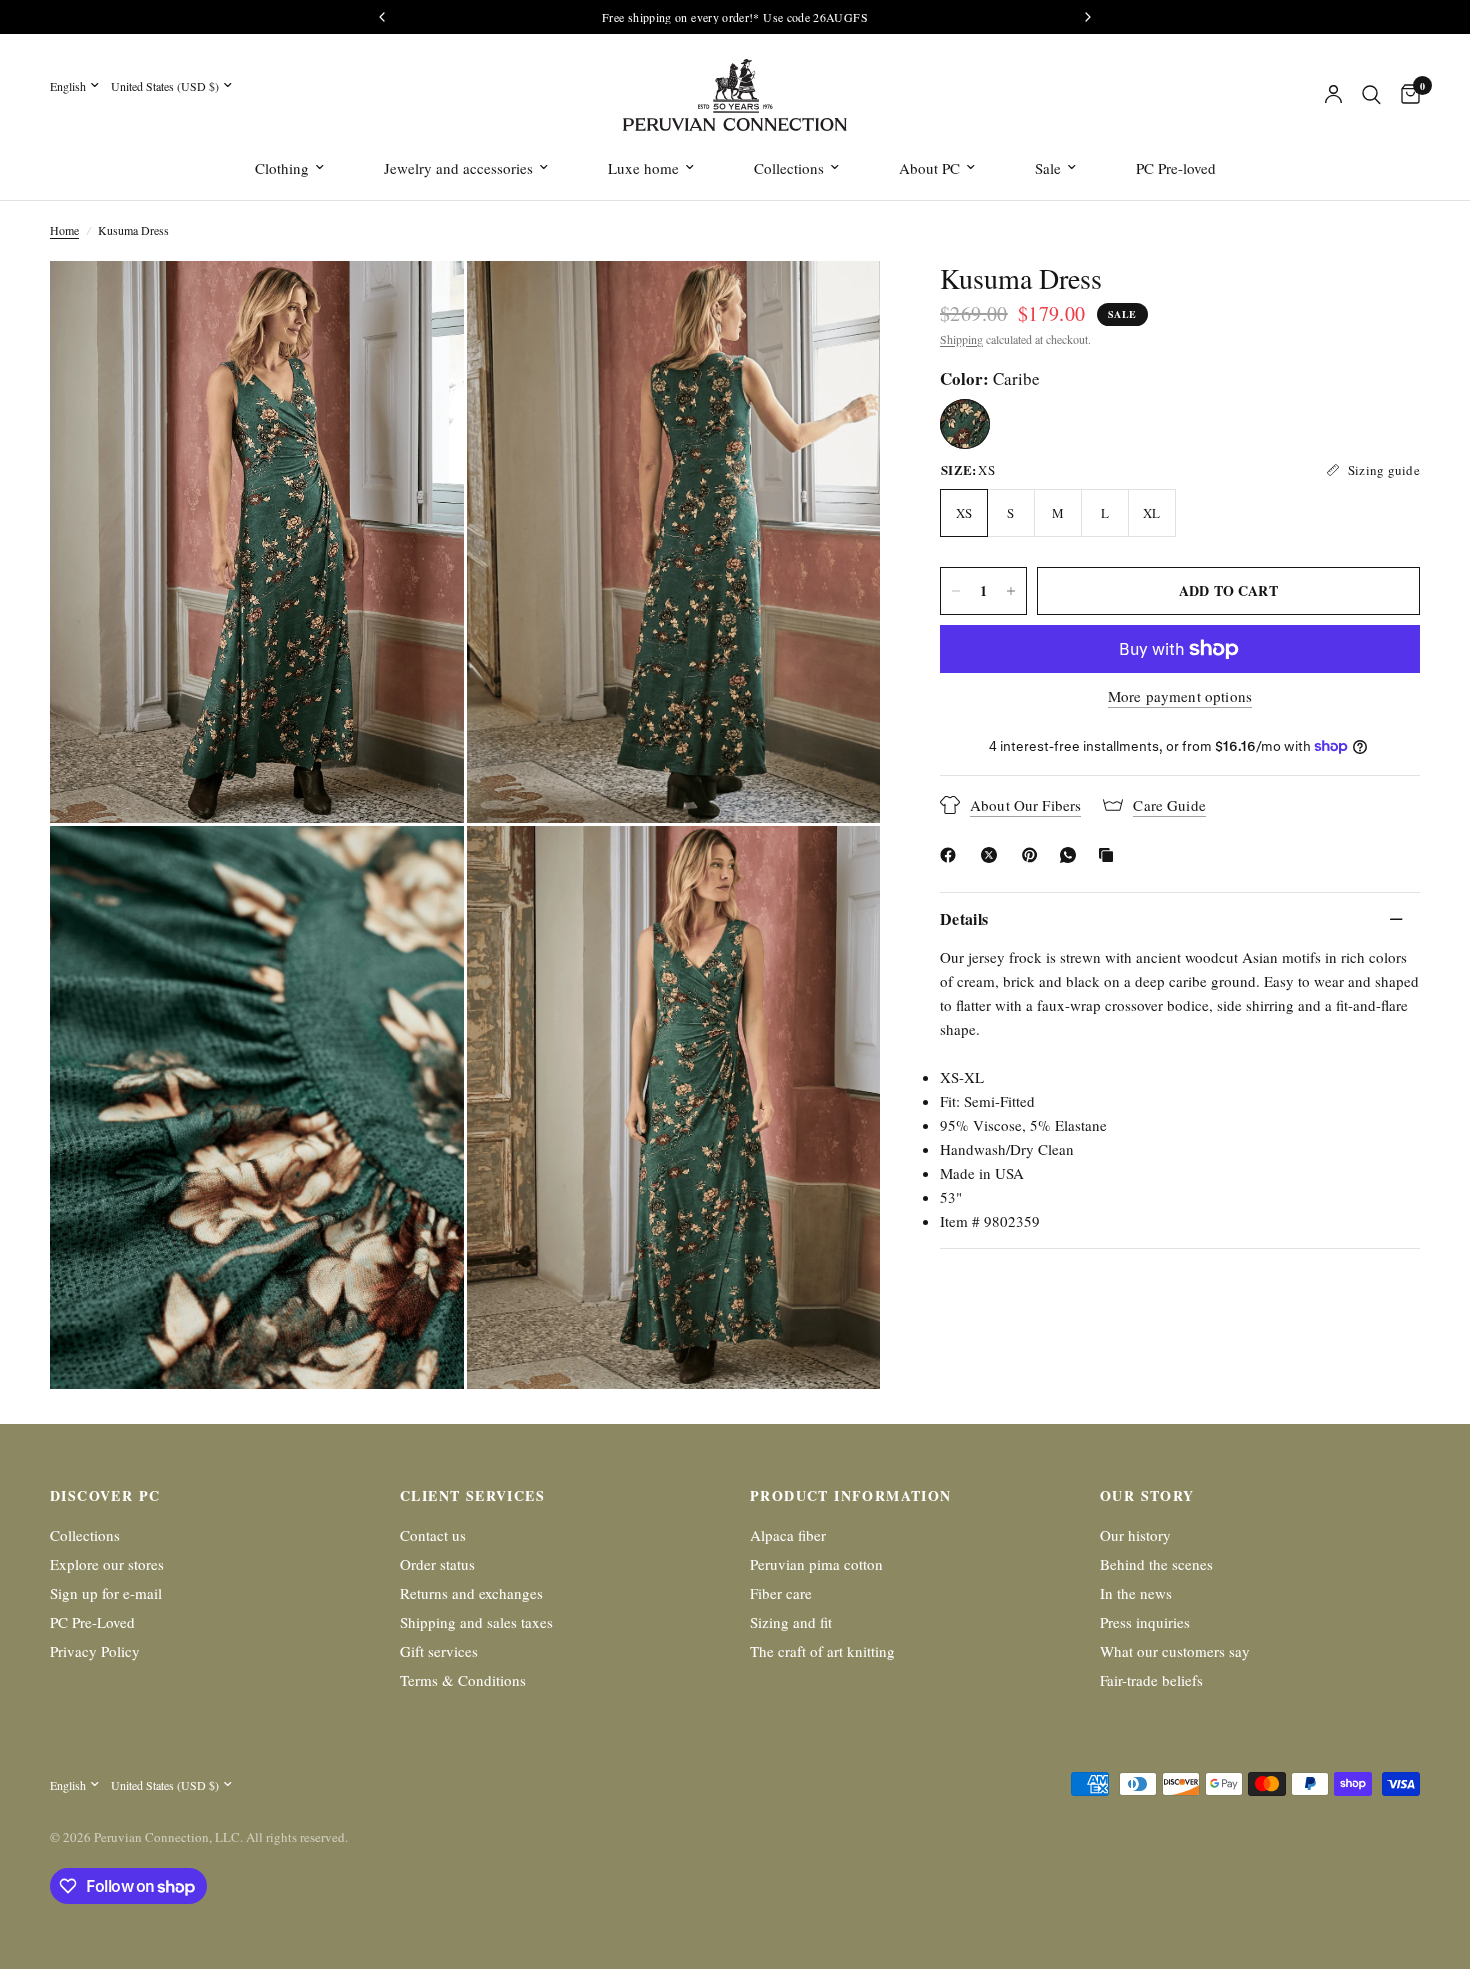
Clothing (282, 168)
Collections (789, 168)
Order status (437, 1564)
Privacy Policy (95, 1651)
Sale (1048, 168)
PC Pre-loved (1176, 168)
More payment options (1180, 696)
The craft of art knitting (822, 1651)
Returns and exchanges (471, 1593)
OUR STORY (1147, 1496)
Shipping (961, 339)
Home (64, 230)
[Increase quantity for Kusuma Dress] (1011, 591)
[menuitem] (289, 168)
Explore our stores (107, 1564)
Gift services (439, 1651)
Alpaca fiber (788, 1535)
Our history (1135, 1535)
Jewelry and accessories (458, 168)
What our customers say (1175, 1651)
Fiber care (781, 1593)
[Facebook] (952, 855)
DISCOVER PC (105, 1496)
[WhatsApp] (1072, 855)
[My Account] (1333, 95)
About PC (929, 168)
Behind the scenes (1156, 1564)
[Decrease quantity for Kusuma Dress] (956, 591)
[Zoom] (422, 303)
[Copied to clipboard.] (1110, 855)
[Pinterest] (1034, 855)
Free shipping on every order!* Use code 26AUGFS (735, 17)
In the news (1136, 1593)
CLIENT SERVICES (472, 1496)
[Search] (1371, 95)
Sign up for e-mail (106, 1593)
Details (964, 918)
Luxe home (643, 168)
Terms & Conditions (463, 1680)
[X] (993, 855)
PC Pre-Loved (92, 1622)
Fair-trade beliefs (1151, 1680)
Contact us (433, 1535)
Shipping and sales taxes (476, 1622)
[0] (1405, 95)
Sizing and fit (791, 1622)
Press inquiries (1145, 1622)
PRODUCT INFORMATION (851, 1496)
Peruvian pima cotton (816, 1564)
